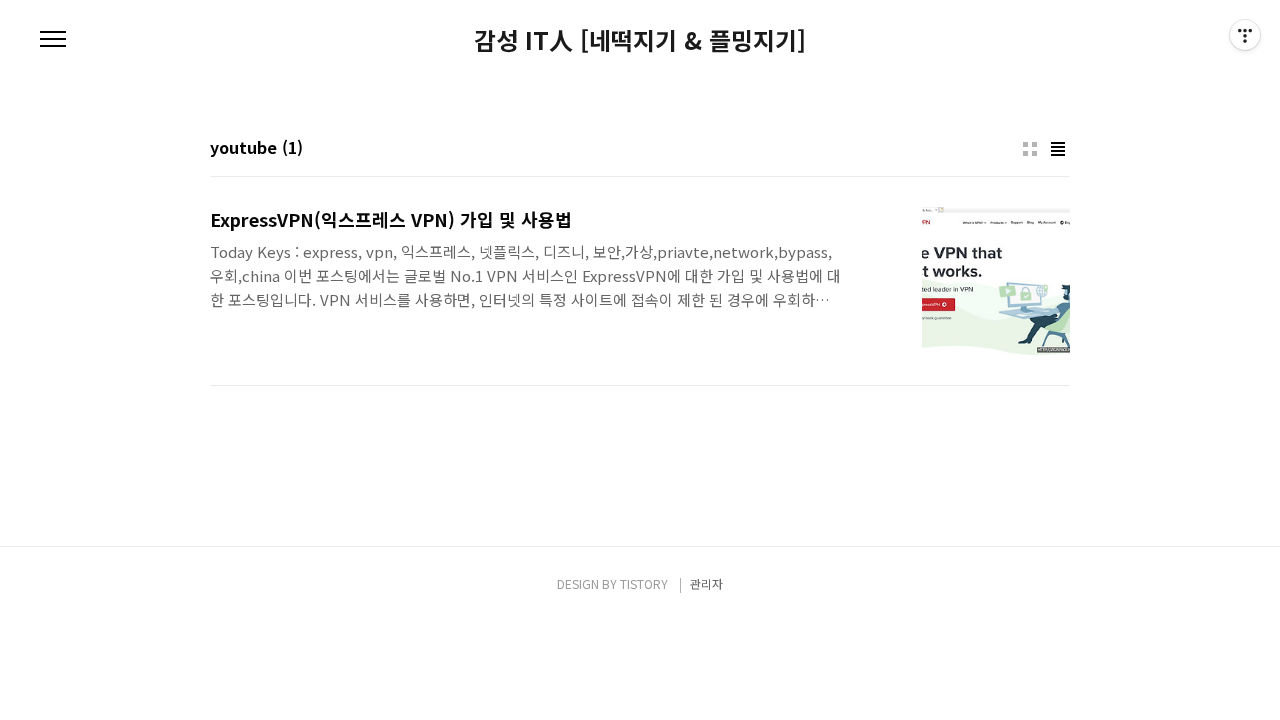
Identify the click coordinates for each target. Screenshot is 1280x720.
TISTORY (644, 583)
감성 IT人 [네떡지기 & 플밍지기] (640, 40)
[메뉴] (53, 40)
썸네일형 (1030, 149)
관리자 (706, 583)
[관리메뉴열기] (1245, 35)
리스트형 (1058, 149)
